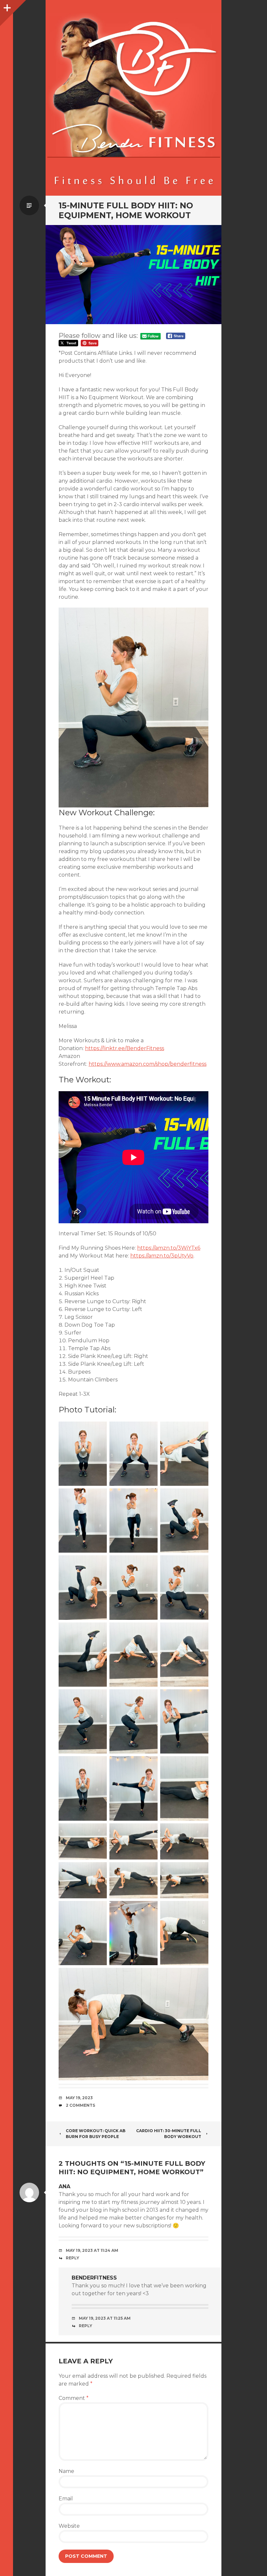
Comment (74, 2398)
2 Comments (80, 2105)
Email (66, 2499)
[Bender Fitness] (133, 101)
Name (66, 2471)
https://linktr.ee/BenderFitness (125, 1048)
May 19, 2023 (79, 2098)
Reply (72, 2258)
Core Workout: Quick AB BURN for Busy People (96, 2134)
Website (69, 2526)
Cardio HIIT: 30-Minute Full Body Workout (169, 2134)
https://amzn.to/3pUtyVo (162, 1256)
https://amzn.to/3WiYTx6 (169, 1248)
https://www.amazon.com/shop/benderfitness (148, 1064)
